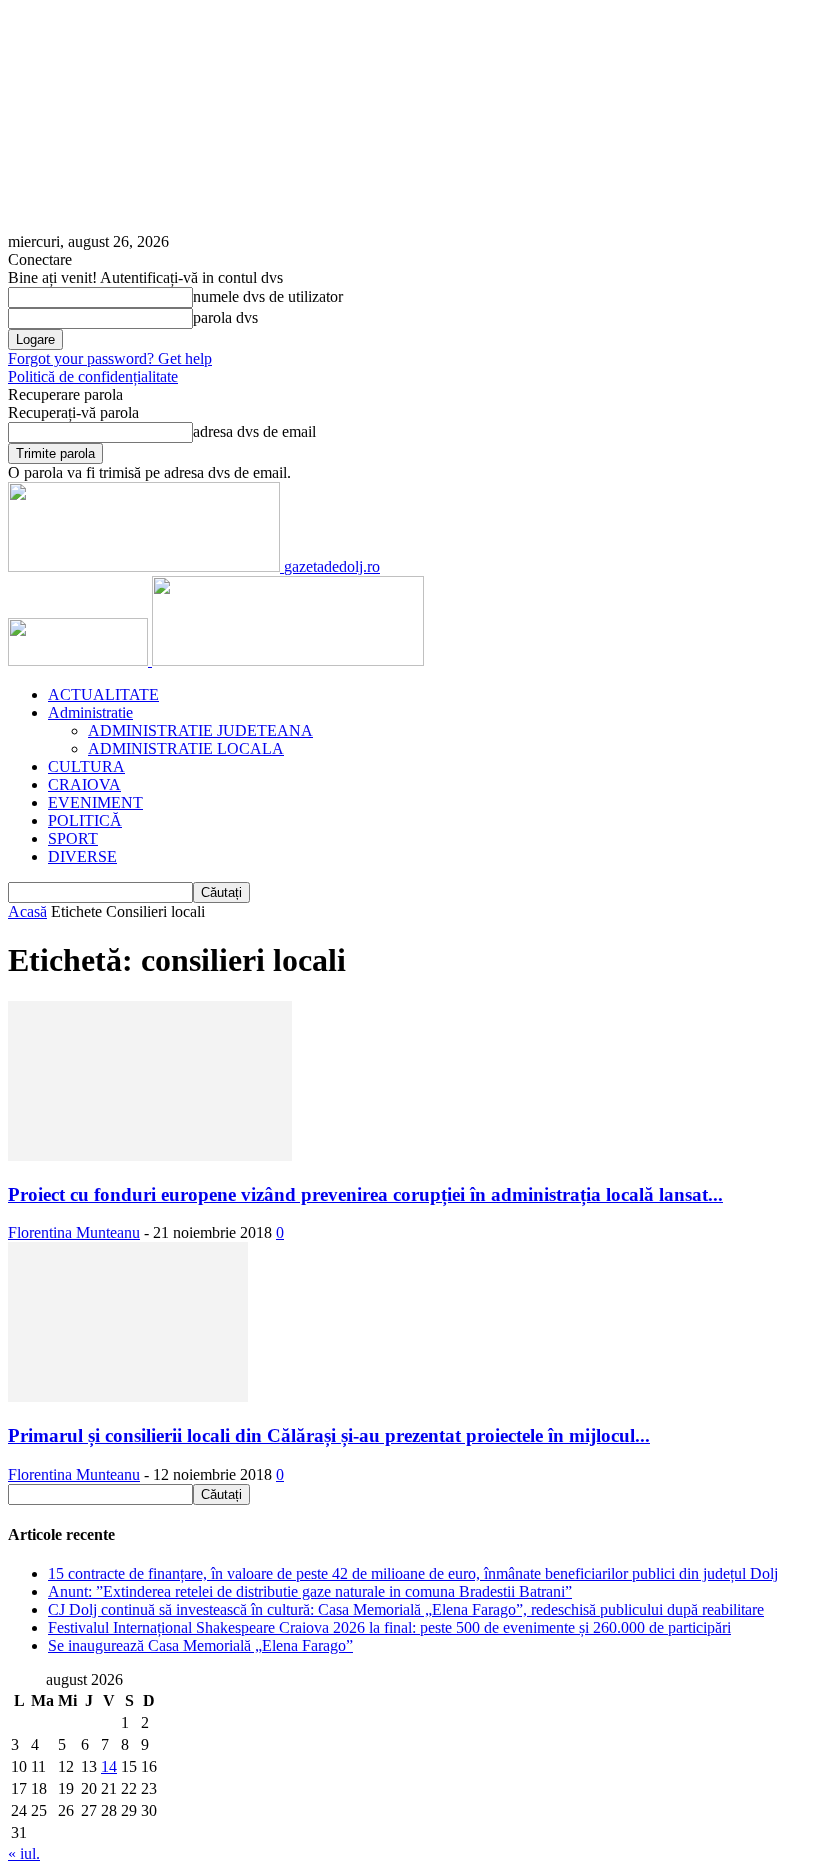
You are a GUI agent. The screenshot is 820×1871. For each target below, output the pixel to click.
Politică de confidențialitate (93, 376)
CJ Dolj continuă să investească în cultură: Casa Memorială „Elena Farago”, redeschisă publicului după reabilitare (406, 1609)
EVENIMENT (95, 802)
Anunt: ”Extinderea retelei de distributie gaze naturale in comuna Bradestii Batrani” (310, 1591)
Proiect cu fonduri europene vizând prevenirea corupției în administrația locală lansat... (365, 1194)
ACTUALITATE (103, 694)
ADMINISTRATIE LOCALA (186, 748)
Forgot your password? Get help (110, 358)
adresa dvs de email (254, 431)
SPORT (73, 838)
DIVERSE (82, 856)
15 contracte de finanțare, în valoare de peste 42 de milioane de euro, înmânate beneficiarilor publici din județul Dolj (413, 1573)
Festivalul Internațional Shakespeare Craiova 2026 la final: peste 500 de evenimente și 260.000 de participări (389, 1627)
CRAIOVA (84, 784)
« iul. (24, 1853)
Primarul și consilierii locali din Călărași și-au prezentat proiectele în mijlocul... (329, 1435)
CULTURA (86, 766)
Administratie (90, 712)
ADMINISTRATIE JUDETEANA (200, 730)
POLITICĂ (85, 820)
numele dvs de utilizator (268, 296)
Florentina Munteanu (74, 1232)
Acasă (27, 911)
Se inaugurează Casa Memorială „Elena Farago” (200, 1645)
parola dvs (225, 317)
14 (109, 1766)
